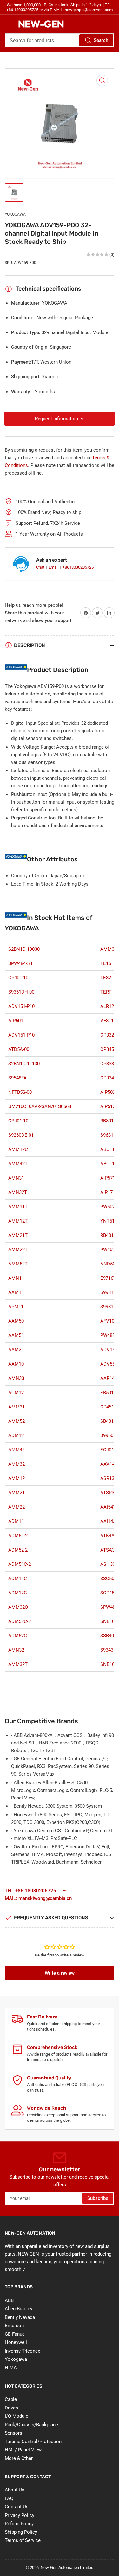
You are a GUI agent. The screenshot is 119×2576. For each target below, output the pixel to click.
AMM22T (18, 1250)
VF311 (107, 1021)
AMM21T (18, 1235)
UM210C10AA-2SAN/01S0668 (40, 1106)
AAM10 (16, 1364)
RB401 (107, 1235)
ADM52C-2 (20, 1621)
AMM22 (17, 1507)
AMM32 (17, 1464)
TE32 (106, 978)
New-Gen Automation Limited (67, 2568)
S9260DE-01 (21, 1135)
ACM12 (16, 1393)
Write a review (60, 1973)
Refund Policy (19, 2524)
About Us (15, 2490)
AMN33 (16, 1378)
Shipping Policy (21, 2532)
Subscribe (98, 2198)
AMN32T (18, 1192)
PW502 (108, 1207)
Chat (41, 567)
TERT (106, 992)
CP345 (107, 1049)
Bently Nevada (20, 2317)
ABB (9, 2300)
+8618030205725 (78, 567)
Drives (11, 2408)
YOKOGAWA (15, 214)
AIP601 (16, 1021)
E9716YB (110, 1278)
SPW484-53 (20, 963)
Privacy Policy (20, 2515)
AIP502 (108, 1092)
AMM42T (18, 1164)
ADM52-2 (18, 1550)
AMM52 (17, 1421)
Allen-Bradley (19, 2309)
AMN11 (16, 1278)
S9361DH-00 (21, 992)
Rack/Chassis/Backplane (31, 2425)
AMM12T (18, 1221)
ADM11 (16, 1521)
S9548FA (17, 1078)
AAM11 (16, 1292)
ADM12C (18, 1593)
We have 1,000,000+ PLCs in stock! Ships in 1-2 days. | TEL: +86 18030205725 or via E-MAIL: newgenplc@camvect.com (60, 7)
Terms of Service (23, 2540)
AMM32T (18, 1664)
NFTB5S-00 (20, 1092)
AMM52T (18, 1264)
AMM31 (17, 1407)
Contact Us (17, 2507)
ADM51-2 (18, 1536)
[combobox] (60, 40)
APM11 (16, 1307)
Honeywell (16, 2342)
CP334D (109, 1078)
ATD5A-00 (19, 1049)
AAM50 (16, 1321)
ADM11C (18, 1579)
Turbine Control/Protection (33, 2442)
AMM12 (17, 1478)
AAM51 (16, 1335)
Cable (11, 2399)
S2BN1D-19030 (24, 949)
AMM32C (18, 1607)
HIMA (11, 2368)
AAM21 (16, 1350)
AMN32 (16, 1650)
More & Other (19, 2458)
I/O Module (17, 2416)
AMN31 (16, 1178)
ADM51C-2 (20, 1564)
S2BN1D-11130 (24, 1064)
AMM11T (18, 1207)
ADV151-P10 (21, 1006)
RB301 (107, 1121)
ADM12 (16, 1435)
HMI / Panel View (23, 2450)
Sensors (13, 2433)
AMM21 (17, 1493)
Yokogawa (16, 2359)
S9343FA (109, 1650)
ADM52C (18, 1636)
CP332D (109, 1035)
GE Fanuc (15, 2334)
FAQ (9, 2498)
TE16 (106, 963)
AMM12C (18, 1149)
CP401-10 (18, 978)
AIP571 (108, 1178)
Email (54, 567)
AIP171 (108, 1192)
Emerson (14, 2326)
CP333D (109, 1064)
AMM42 (17, 1450)
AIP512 (108, 1106)
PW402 (108, 1250)
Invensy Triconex (22, 2351)
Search (101, 40)
